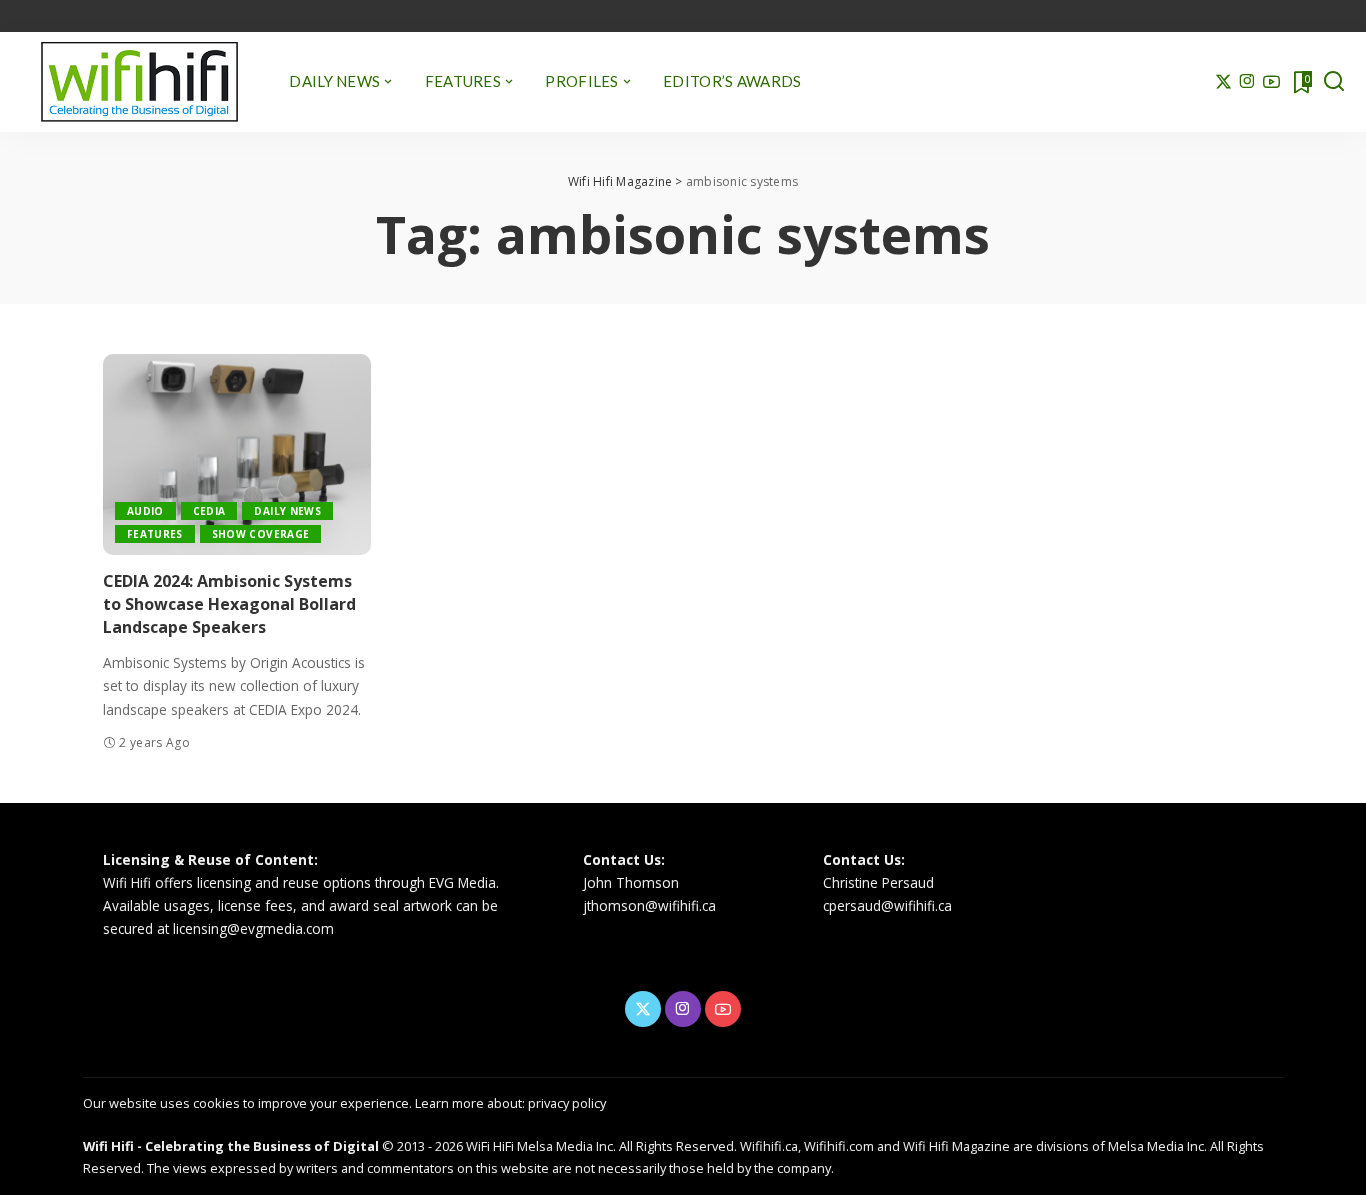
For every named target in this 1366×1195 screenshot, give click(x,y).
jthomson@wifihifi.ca (649, 905)
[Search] (1334, 82)
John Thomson (631, 882)
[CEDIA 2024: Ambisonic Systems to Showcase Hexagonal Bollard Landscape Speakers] (237, 454)
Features (155, 534)
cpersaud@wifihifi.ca (887, 905)
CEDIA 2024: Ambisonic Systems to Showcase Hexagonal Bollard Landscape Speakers (229, 604)
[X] (1223, 82)
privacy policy (567, 1103)
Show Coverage (260, 534)
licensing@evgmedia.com (253, 928)
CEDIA (209, 511)
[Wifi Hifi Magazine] (139, 82)
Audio (145, 511)
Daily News (287, 511)
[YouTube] (1271, 82)
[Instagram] (1247, 82)
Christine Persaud (878, 882)
